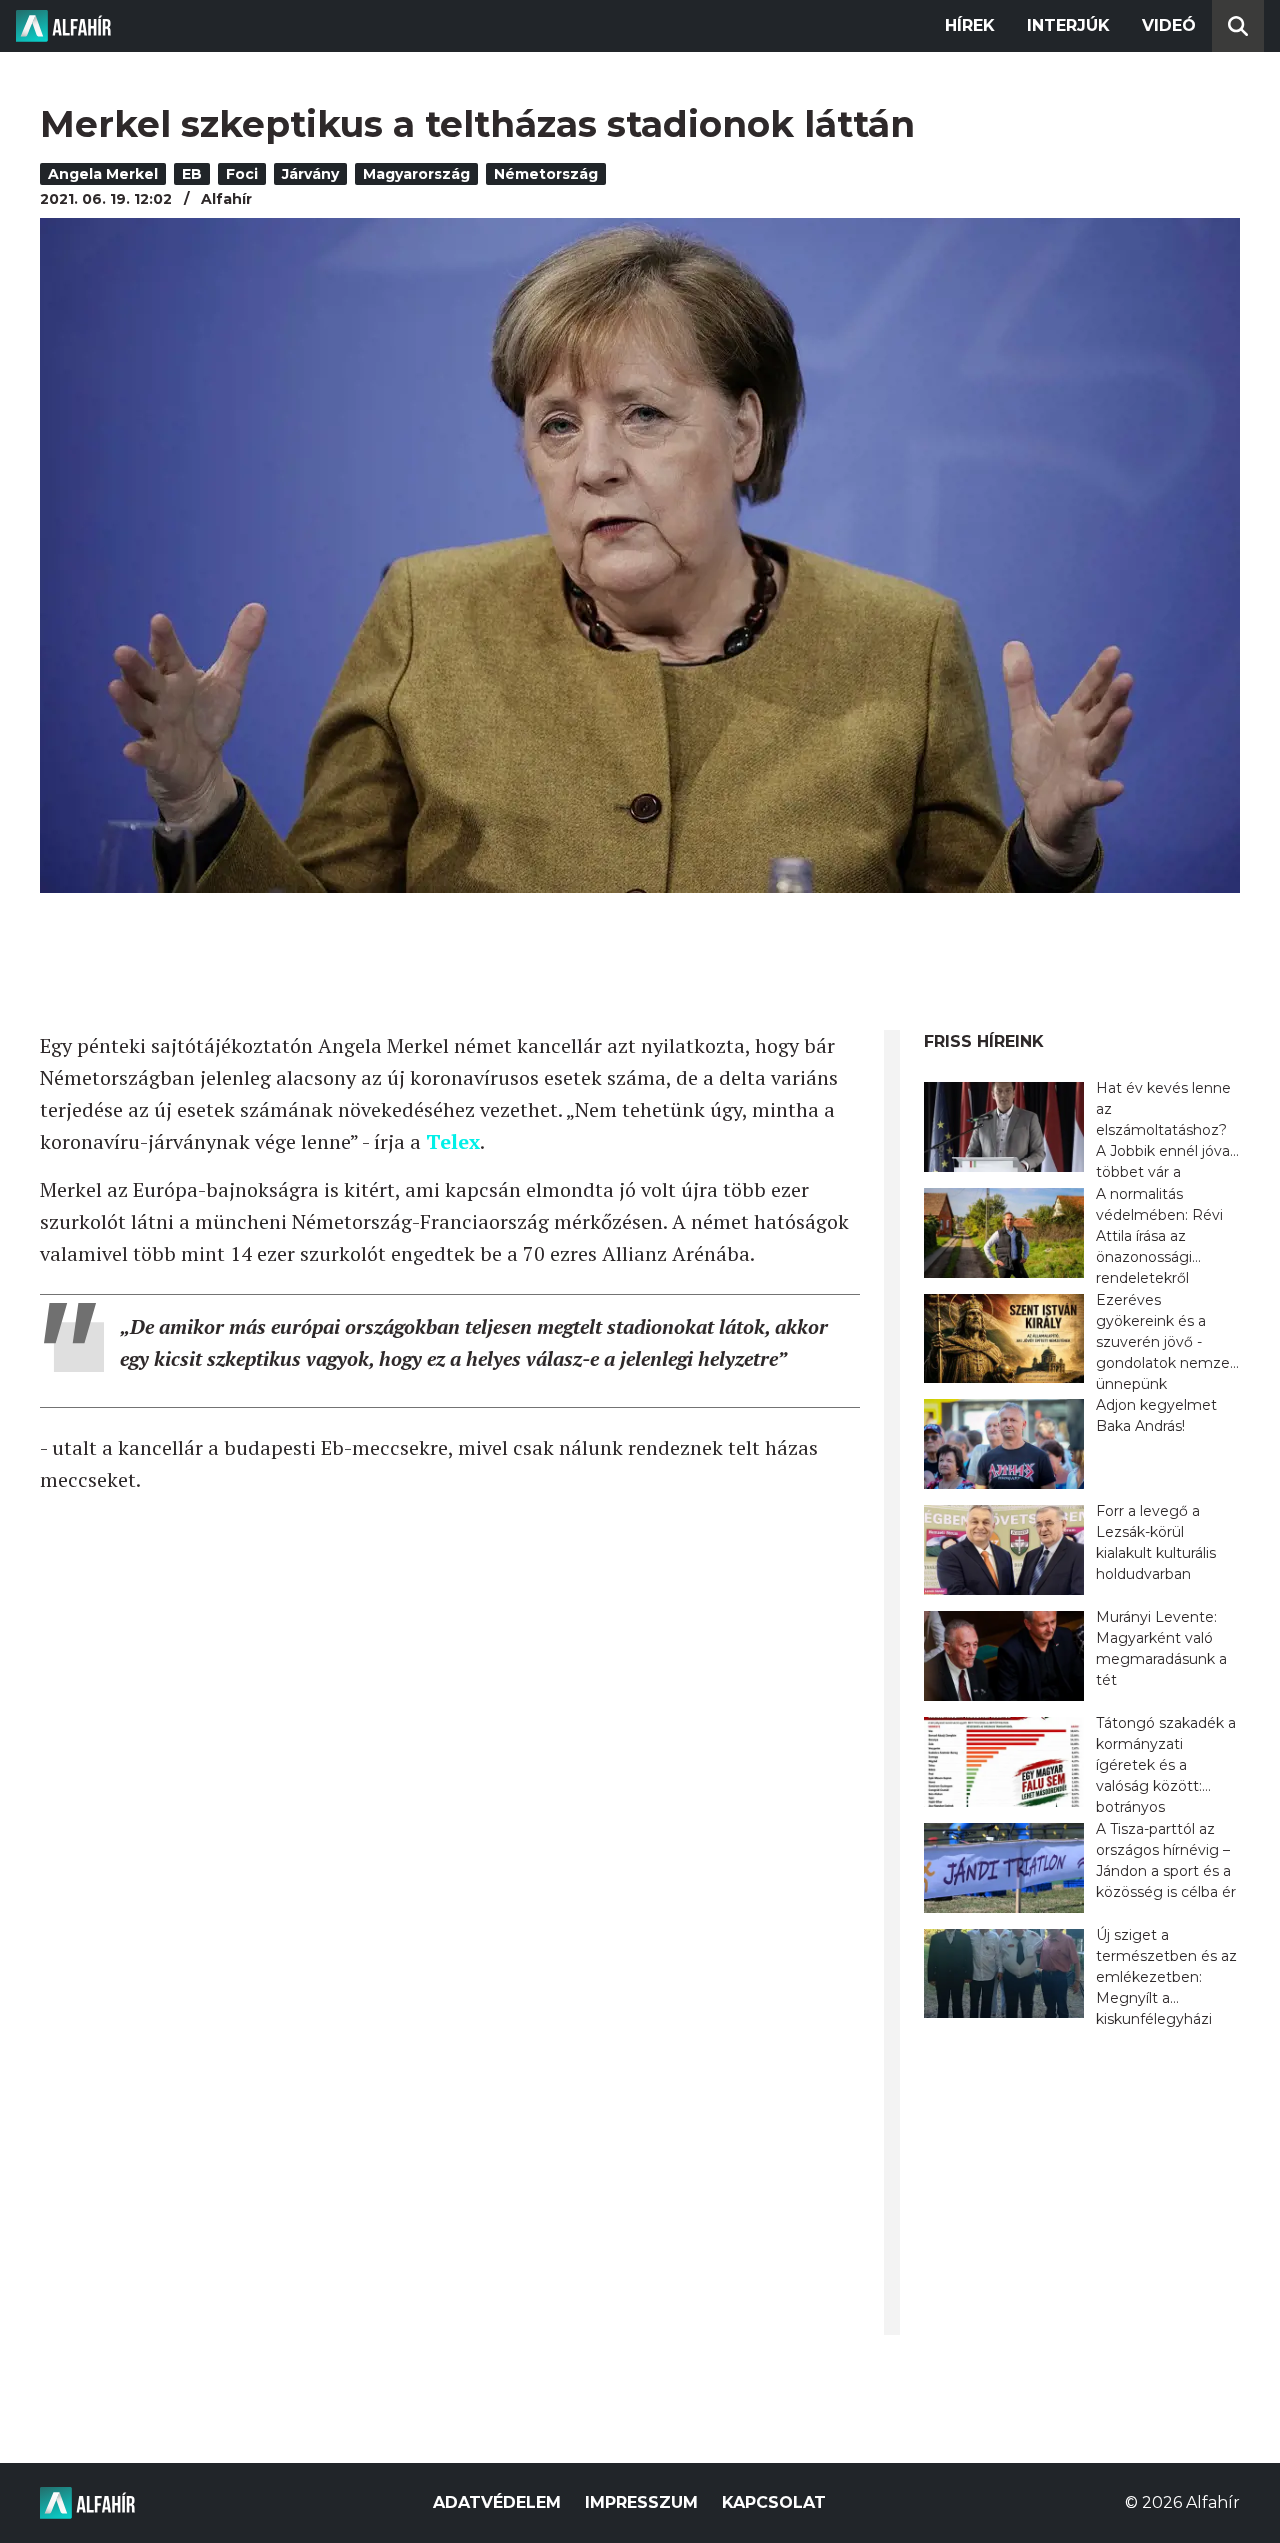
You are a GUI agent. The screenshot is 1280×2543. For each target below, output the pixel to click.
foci (242, 174)
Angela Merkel (103, 174)
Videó (1169, 25)
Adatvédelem (497, 2502)
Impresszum (641, 2502)
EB (192, 174)
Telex (453, 1141)
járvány (310, 174)
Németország (546, 174)
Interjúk (1068, 25)
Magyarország (416, 174)
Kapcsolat (774, 2502)
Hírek (970, 25)
